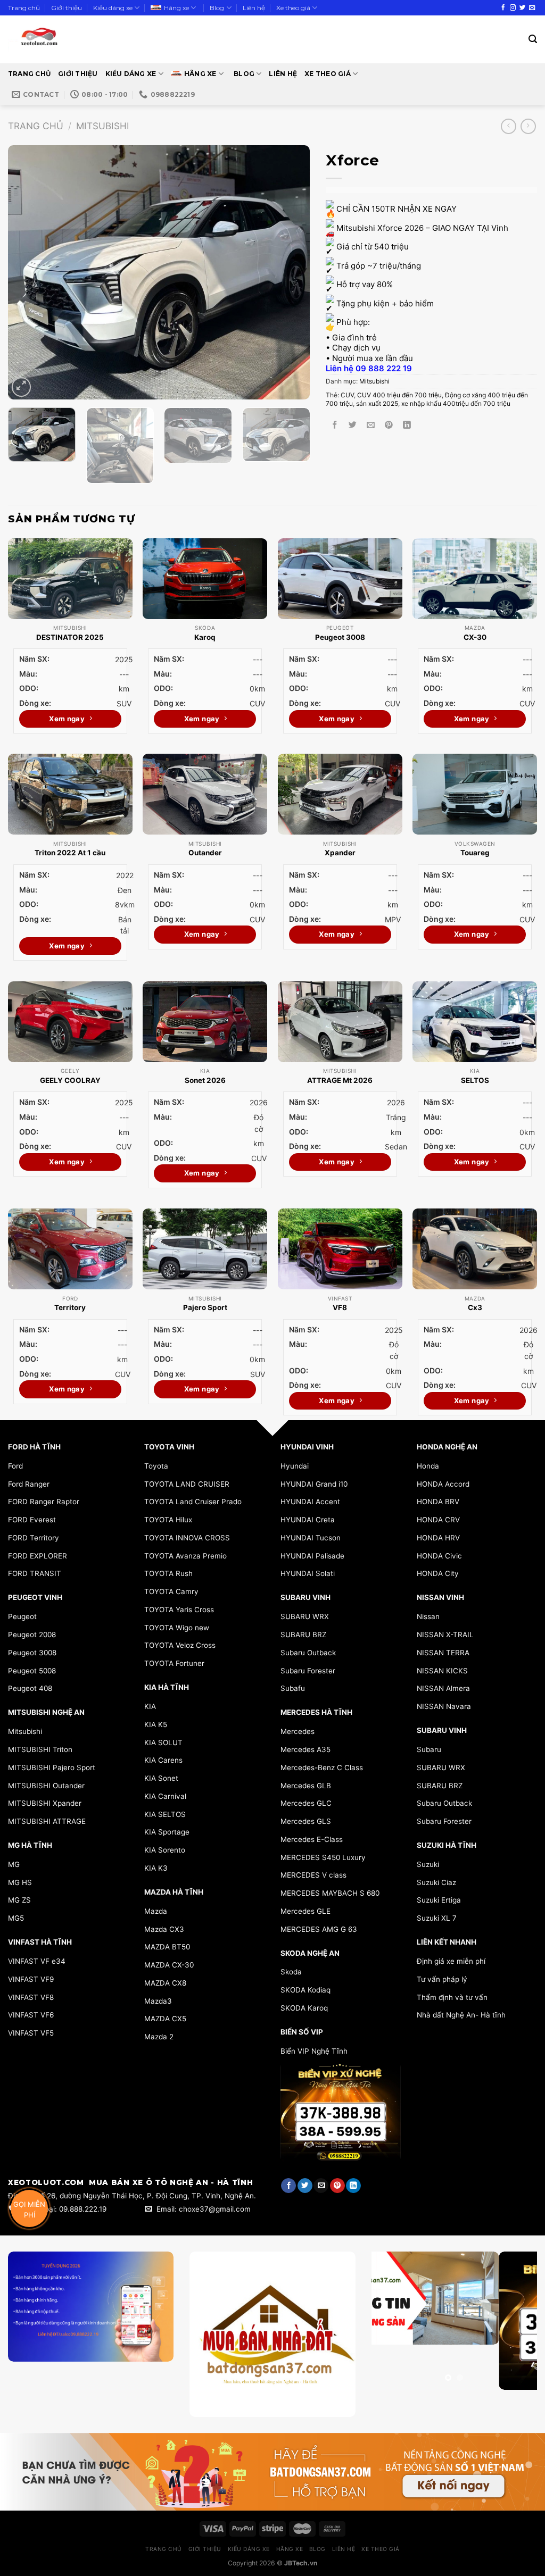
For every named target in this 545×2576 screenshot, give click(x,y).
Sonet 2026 (205, 1080)
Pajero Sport (205, 1307)
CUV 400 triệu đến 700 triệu (399, 395)
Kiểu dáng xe (113, 8)
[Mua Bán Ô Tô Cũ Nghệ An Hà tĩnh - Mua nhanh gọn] (71, 39)
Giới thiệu (67, 8)
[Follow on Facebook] (503, 8)
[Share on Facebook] (335, 425)
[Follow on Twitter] (522, 8)
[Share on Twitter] (353, 425)
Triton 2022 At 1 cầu (70, 853)
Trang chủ (24, 8)
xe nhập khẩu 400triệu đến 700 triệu (456, 403)
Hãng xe (176, 8)
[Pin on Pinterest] (389, 425)
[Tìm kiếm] (533, 39)
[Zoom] (21, 387)
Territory (70, 1307)
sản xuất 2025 (377, 403)
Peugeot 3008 (340, 637)
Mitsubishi (103, 126)
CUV (347, 395)
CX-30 (475, 637)
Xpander (340, 853)
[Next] (291, 272)
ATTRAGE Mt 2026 (340, 1080)
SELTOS (475, 1080)
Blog (217, 8)
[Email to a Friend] (371, 425)
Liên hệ (254, 8)
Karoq (205, 637)
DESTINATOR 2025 (70, 637)
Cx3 (475, 1307)
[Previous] (28, 272)
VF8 (340, 1307)
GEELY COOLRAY (70, 1080)
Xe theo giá (293, 8)
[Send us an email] (532, 8)
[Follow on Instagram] (513, 8)
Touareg (475, 853)
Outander (205, 853)
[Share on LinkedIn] (407, 425)
